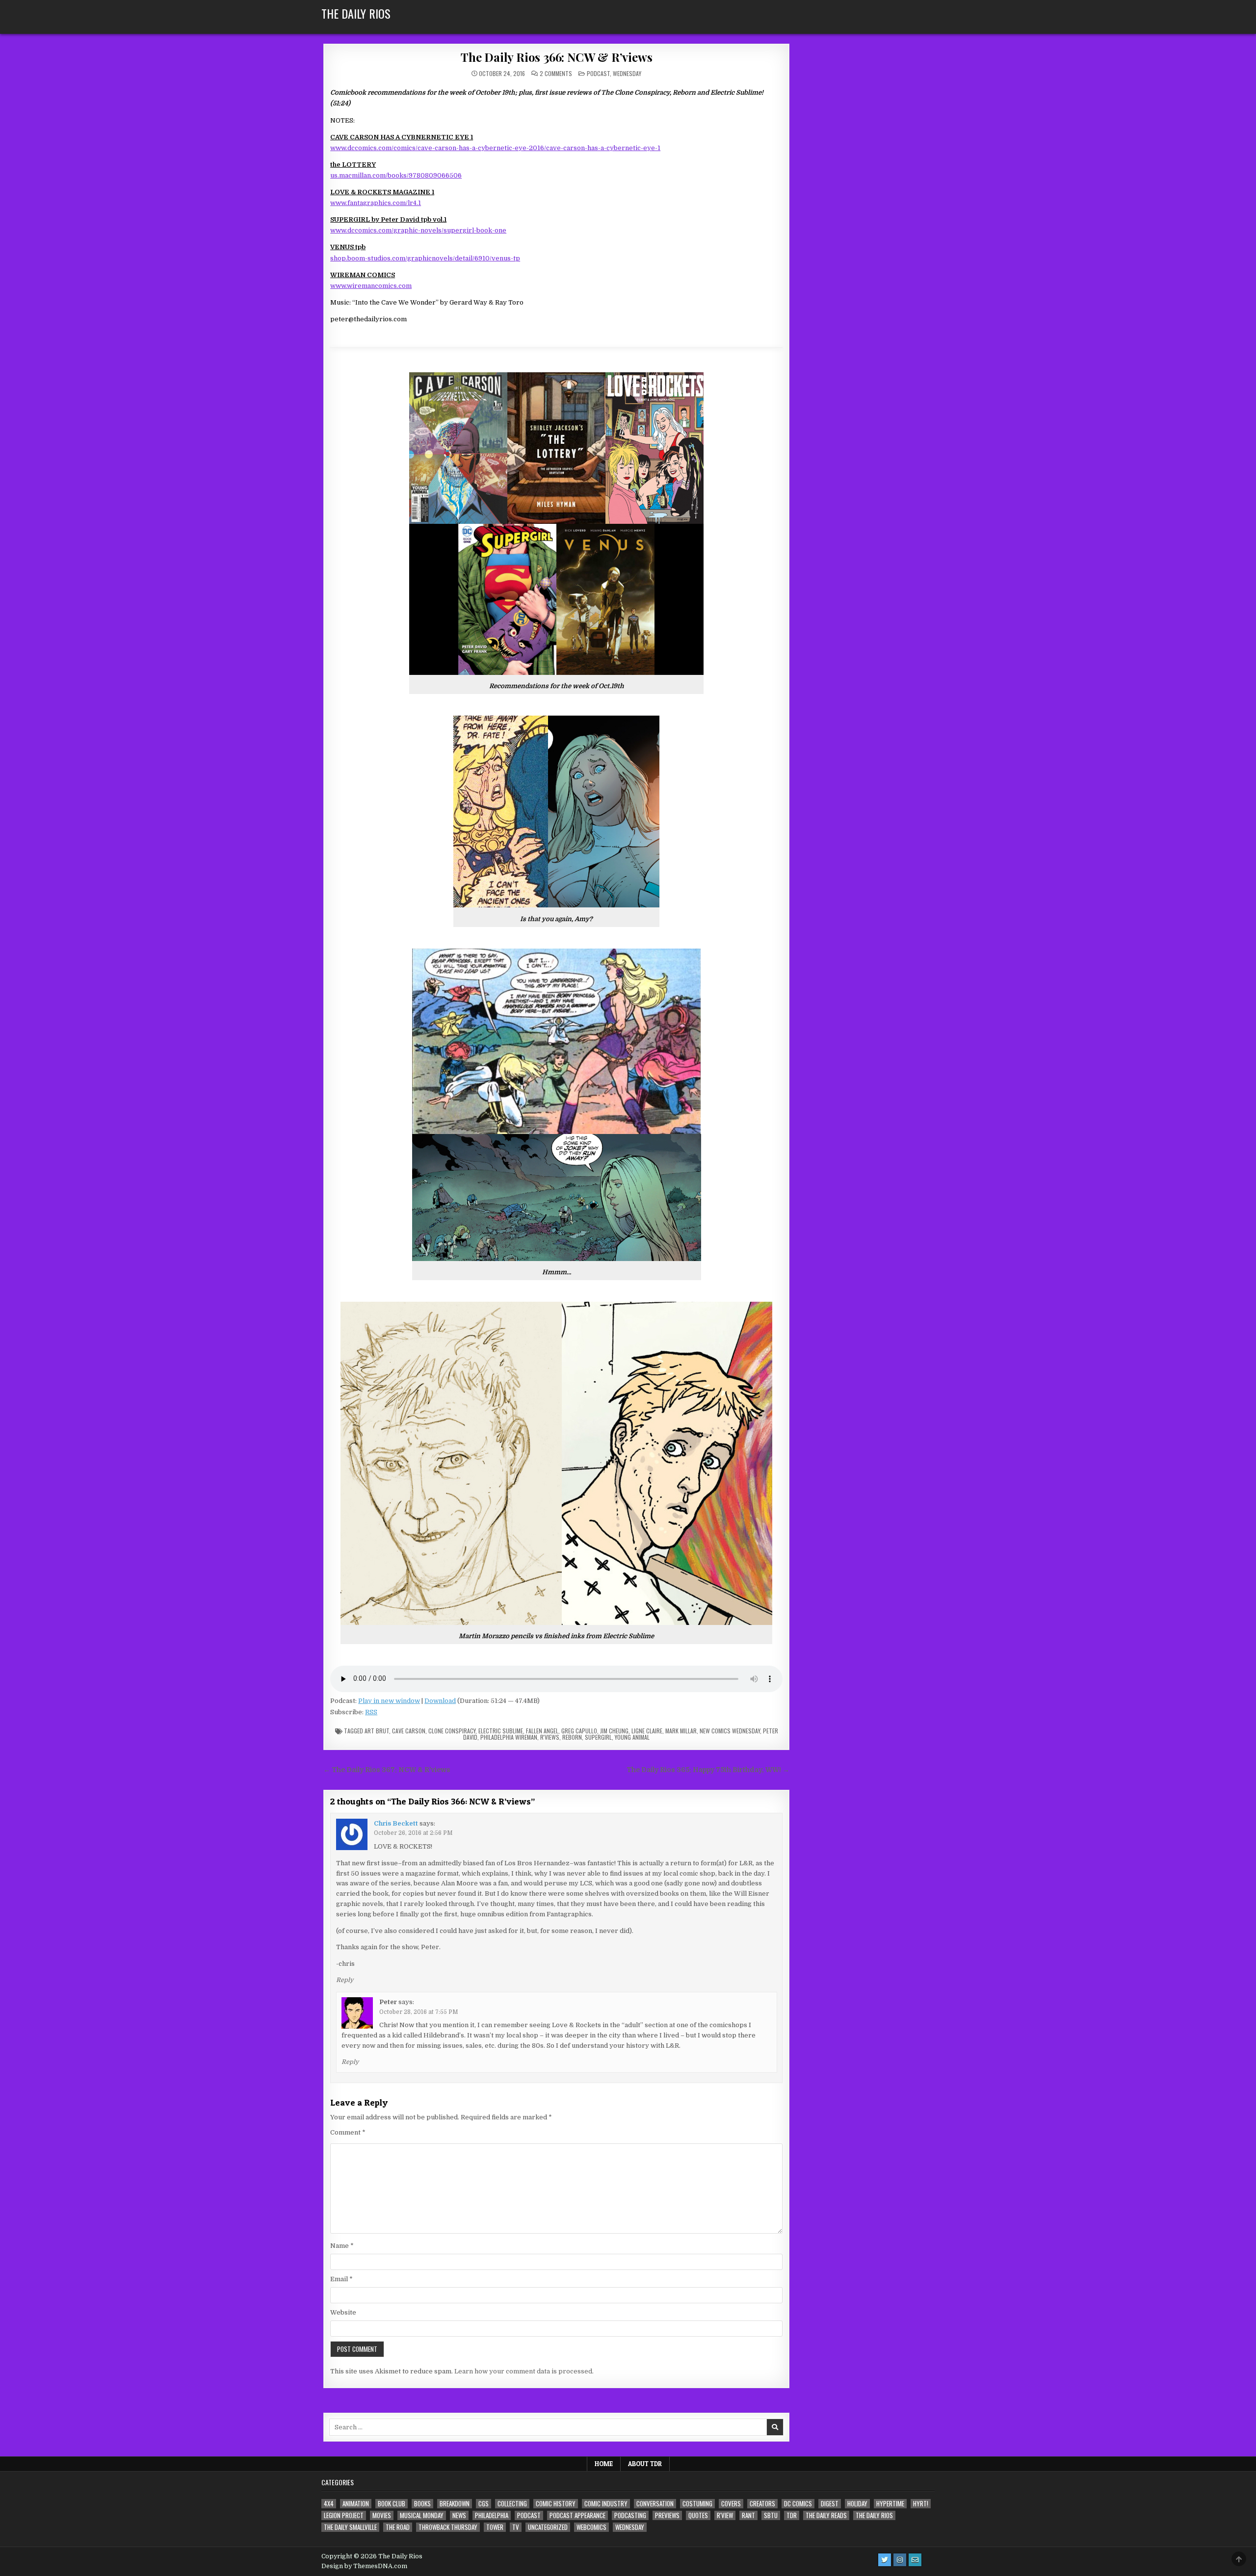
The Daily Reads (826, 2515)
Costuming (697, 2504)
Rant (748, 2515)
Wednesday (627, 73)
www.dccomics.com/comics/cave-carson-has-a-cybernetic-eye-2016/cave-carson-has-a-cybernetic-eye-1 (495, 148)
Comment (348, 2132)
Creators (762, 2504)
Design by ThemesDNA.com (364, 2566)
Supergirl (598, 1737)
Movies (382, 2515)
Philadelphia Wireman (509, 1737)
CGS (484, 2504)
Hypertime (890, 2504)
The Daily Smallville (350, 2527)
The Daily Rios (356, 13)
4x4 (329, 2504)
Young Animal (632, 1737)
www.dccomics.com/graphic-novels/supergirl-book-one (418, 230)
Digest (830, 2504)
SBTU (771, 2515)
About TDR (645, 2464)
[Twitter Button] (885, 2560)
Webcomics (591, 2527)
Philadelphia (492, 2515)
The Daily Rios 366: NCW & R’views (556, 57)
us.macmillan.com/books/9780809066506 (396, 175)
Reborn (572, 1737)
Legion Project (344, 2515)
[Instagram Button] (900, 2560)
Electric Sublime (501, 1731)
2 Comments (556, 74)
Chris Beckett (396, 1823)
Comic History (556, 2504)
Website (343, 2312)
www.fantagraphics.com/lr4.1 (376, 203)
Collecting (512, 2504)
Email (341, 2279)
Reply (345, 1980)
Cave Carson (409, 1731)
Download (440, 1701)
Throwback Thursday (448, 2527)
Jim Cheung (614, 1731)
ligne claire (647, 1731)
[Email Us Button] (915, 2560)
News (459, 2515)
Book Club (392, 2504)
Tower (495, 2527)
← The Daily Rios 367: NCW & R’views (387, 1770)
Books (422, 2504)
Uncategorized (548, 2527)
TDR (792, 2515)
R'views (550, 1737)
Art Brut (377, 1731)
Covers (731, 2504)
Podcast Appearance (577, 2515)
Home (604, 2464)
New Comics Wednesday (730, 1731)
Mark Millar (681, 1731)
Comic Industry (606, 2504)
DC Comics (798, 2504)
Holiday (857, 2504)
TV (516, 2527)
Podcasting (630, 2515)
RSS (371, 1712)
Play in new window (389, 1701)
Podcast (598, 73)
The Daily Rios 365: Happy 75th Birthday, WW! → (708, 1770)
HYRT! (921, 2504)
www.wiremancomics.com (371, 286)
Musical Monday (422, 2515)
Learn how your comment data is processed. (524, 2371)
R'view (725, 2515)
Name (342, 2246)
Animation (356, 2504)
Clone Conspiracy (452, 1731)
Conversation (655, 2504)
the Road (398, 2527)
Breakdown (455, 2504)
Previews (667, 2515)
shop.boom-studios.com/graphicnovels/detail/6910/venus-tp (425, 258)
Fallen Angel (542, 1731)
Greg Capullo (579, 1731)
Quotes (698, 2515)
